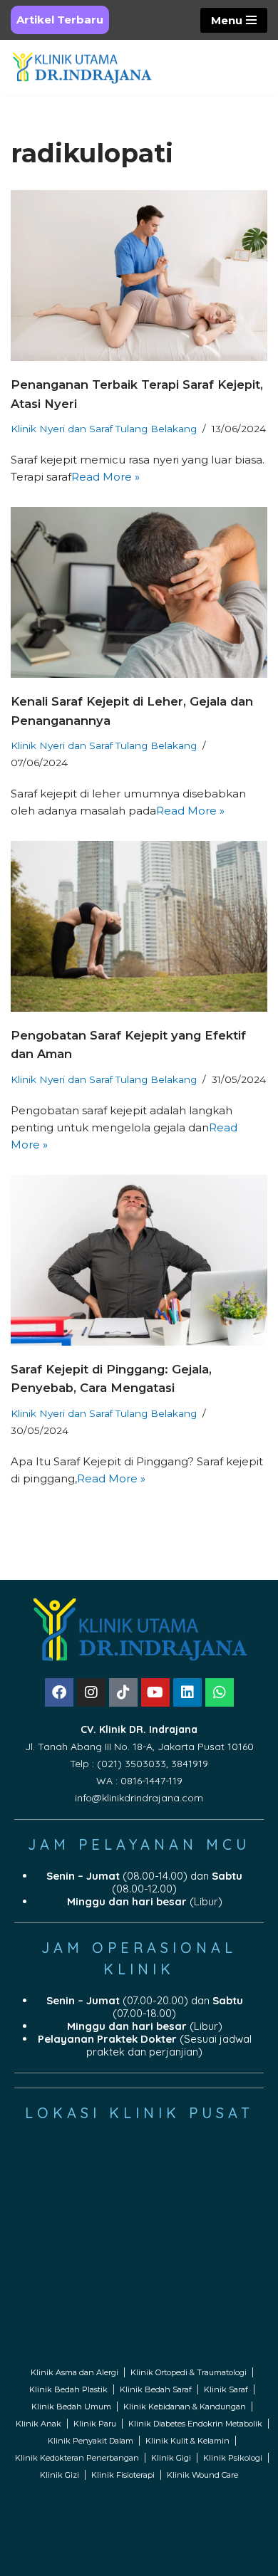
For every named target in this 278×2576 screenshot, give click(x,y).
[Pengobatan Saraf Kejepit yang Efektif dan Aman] (139, 926)
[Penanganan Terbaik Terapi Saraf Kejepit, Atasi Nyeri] (139, 276)
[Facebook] (59, 1692)
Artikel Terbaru (60, 20)
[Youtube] (155, 1692)
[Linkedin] (187, 1692)
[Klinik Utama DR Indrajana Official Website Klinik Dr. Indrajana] (82, 68)
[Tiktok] (123, 1692)
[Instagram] (91, 1692)
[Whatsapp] (220, 1692)
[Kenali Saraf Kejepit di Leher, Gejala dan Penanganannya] (139, 592)
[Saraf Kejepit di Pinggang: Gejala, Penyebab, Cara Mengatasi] (139, 1260)
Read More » (105, 477)
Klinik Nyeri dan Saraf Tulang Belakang (104, 429)
